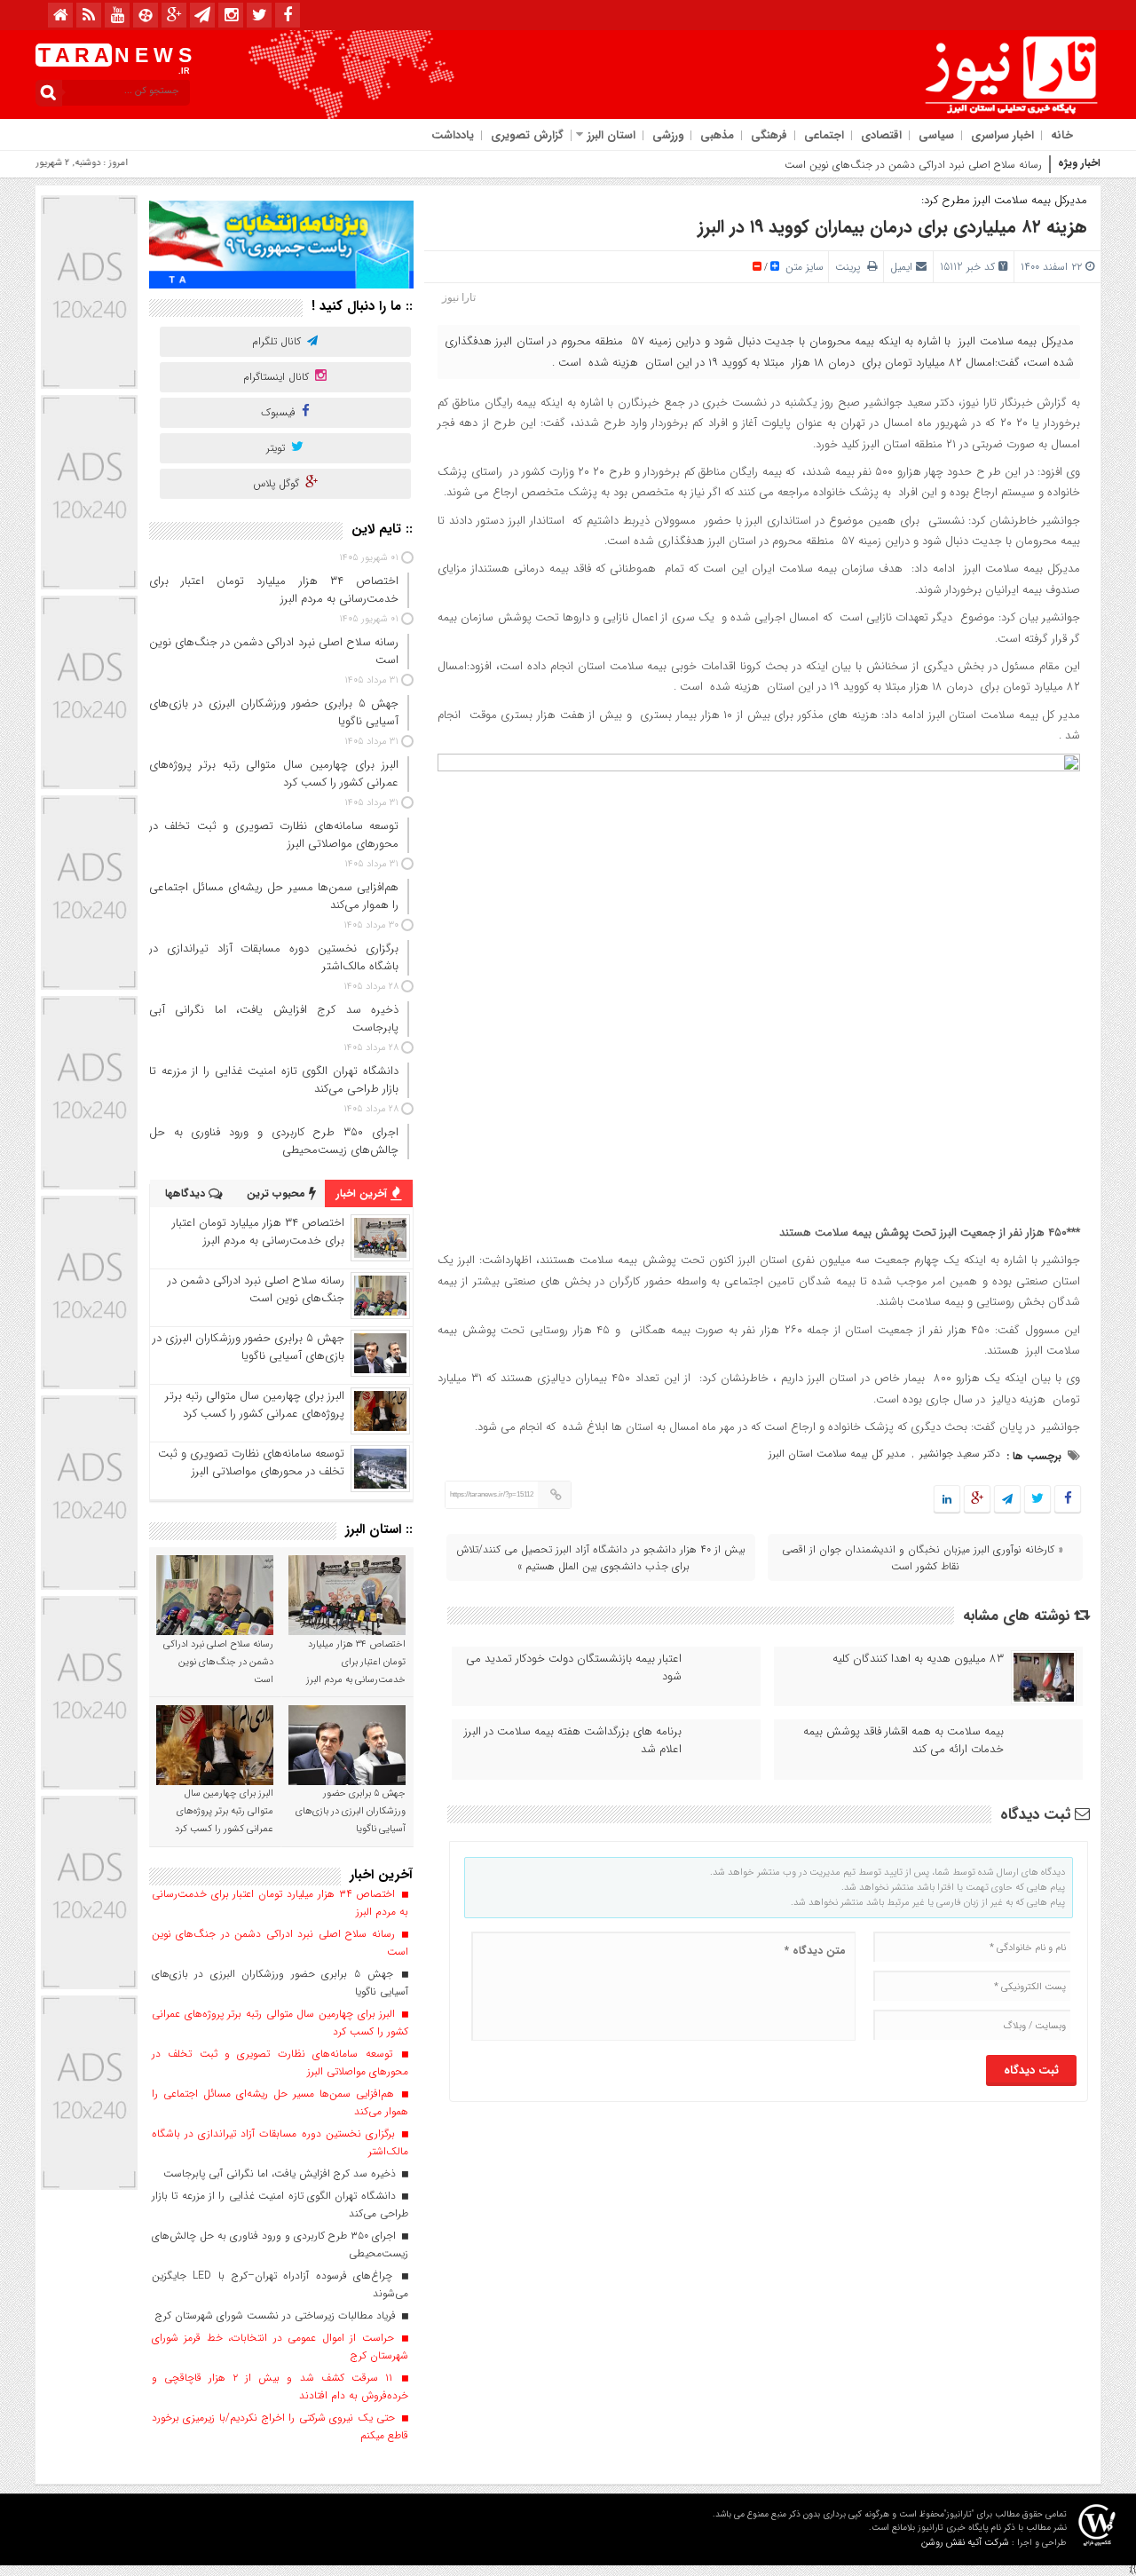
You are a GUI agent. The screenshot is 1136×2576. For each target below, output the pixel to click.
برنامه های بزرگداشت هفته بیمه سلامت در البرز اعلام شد (573, 1741)
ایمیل (901, 267)
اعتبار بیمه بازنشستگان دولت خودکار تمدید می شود (574, 1668)
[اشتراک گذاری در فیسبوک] (1067, 1500)
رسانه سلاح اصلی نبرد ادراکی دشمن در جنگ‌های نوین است (913, 165)
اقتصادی (881, 135)
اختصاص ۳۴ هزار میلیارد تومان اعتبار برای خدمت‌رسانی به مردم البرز (258, 1232)
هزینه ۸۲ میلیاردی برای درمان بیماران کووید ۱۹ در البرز (892, 227)
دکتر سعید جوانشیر (960, 1454)
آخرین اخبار (363, 1193)
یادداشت (453, 135)
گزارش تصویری (527, 135)
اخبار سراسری (1002, 135)
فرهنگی (769, 135)
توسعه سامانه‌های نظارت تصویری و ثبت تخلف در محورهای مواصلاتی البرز (251, 1462)
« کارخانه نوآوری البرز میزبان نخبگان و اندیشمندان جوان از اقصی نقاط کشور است (923, 1558)
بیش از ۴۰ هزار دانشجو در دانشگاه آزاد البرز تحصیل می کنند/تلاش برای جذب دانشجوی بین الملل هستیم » (601, 1558)
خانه (1062, 135)
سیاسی (936, 135)
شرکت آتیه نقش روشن (965, 2543)
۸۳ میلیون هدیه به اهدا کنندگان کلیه (918, 1659)
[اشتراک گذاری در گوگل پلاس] (977, 1500)
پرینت (851, 267)
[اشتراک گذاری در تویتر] (1037, 1500)
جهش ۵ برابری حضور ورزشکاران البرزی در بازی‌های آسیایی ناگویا (248, 1347)
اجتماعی (824, 135)
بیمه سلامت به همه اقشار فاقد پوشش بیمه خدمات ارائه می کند (903, 1741)
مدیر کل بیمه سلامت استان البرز (837, 1454)
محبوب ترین (278, 1193)
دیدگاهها (187, 1193)
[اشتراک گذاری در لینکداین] (947, 1500)
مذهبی (717, 135)
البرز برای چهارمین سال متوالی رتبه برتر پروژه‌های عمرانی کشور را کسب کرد (255, 1405)
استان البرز (611, 135)
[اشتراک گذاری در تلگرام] (1007, 1500)
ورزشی (668, 135)
